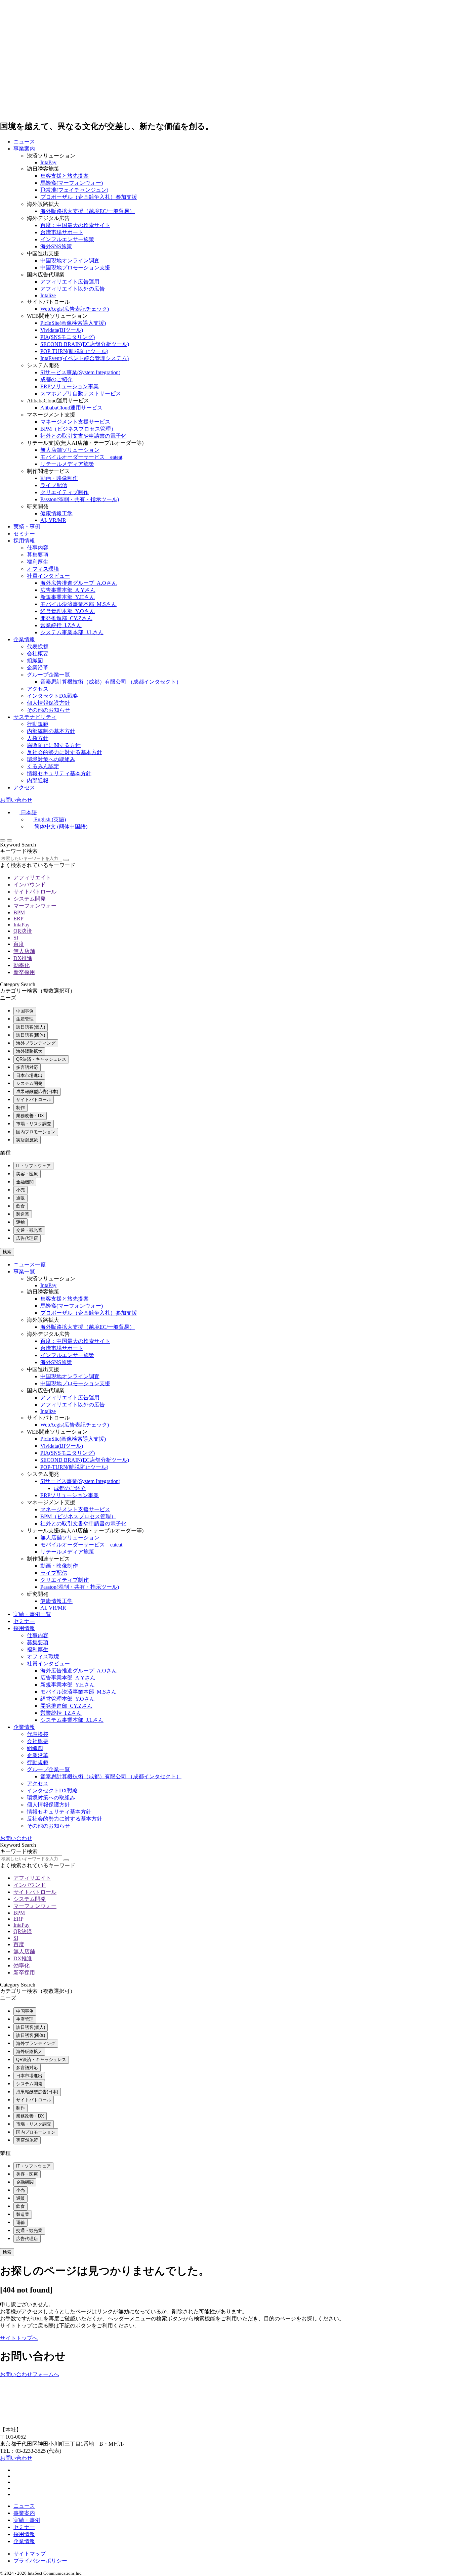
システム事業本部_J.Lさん (72, 632)
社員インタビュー (48, 576)
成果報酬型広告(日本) (37, 1091)
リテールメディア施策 (67, 464)
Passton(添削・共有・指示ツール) (80, 499)
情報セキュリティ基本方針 (59, 773)
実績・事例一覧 (32, 1614)
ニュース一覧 (30, 1264)
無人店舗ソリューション (70, 450)
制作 (20, 1108)
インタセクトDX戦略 (52, 696)
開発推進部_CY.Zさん (66, 618)
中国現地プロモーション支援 (75, 268)
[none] (236, 820)
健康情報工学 (56, 513)
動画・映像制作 (59, 478)
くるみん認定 (43, 766)
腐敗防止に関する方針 (54, 745)
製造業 (23, 1214)
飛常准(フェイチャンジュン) (74, 190)
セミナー (24, 534)
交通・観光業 (29, 1230)
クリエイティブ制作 (65, 492)
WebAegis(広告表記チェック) (75, 309)
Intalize (48, 295)
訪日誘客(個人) (31, 1027)
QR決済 (23, 931)
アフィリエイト (32, 878)
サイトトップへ (19, 2338)
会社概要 (38, 653)
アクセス (38, 689)
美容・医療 (27, 1174)
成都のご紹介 (56, 379)
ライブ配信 (54, 485)
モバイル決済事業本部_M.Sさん (78, 604)
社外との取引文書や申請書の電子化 (83, 436)
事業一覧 (24, 1272)
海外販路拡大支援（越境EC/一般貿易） (88, 211)
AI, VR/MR (53, 520)
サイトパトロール (35, 892)
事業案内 (24, 149)
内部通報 (38, 780)
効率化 (22, 965)
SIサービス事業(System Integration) (80, 372)
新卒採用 (24, 972)
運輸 (20, 1222)
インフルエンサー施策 (67, 239)
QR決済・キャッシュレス (41, 1059)
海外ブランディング (36, 1043)
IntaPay (48, 162)
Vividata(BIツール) (62, 330)
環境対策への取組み (51, 759)
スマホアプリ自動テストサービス (81, 394)
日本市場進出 (29, 1075)
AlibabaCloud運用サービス (71, 408)
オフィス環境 (43, 569)
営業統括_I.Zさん (61, 625)
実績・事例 (27, 527)
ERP (18, 919)
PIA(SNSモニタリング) (68, 337)
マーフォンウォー (35, 906)
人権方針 (38, 738)
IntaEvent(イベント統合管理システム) (85, 358)
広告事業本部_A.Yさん (68, 590)
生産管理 (25, 1019)
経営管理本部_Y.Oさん (68, 611)
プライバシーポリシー (40, 2561)
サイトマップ (30, 2554)
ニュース (24, 142)
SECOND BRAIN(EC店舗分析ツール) (85, 344)
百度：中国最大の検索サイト (75, 225)
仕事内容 (38, 548)
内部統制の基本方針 (51, 731)
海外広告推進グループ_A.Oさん (79, 583)
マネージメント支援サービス (75, 422)
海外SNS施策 (56, 246)
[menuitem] (25, 812)
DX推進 (23, 958)
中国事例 (25, 1011)
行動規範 (38, 724)
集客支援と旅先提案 (65, 176)
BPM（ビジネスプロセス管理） (78, 429)
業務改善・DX (30, 1116)
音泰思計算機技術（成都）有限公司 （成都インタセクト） (111, 682)
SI (16, 938)
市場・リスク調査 (34, 1124)
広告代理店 (27, 1238)
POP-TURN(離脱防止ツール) (74, 351)
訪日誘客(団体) (31, 1035)
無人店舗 (24, 951)
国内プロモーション (36, 1132)
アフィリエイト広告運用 (70, 282)
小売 (20, 1190)
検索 (7, 1252)
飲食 (20, 1206)
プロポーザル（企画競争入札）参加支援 (89, 197)
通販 (20, 1198)
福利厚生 (38, 562)
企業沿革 (38, 668)
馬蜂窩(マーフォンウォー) (72, 183)
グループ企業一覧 (48, 675)
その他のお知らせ (48, 710)
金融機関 (25, 1182)
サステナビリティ (35, 717)
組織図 (35, 661)
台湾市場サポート (62, 232)
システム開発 (30, 899)
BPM (19, 912)
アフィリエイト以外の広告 (73, 289)
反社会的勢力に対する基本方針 (65, 752)
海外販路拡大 (29, 1051)
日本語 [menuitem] (29, 812)
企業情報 (24, 639)
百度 (19, 944)
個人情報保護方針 (48, 703)
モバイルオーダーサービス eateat (81, 457)
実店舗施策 (27, 1140)
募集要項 (38, 555)
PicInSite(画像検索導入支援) (73, 323)
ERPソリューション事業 (70, 386)
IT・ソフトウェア (33, 1166)
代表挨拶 (38, 646)
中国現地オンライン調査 (70, 260)
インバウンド (30, 885)
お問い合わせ (16, 800)
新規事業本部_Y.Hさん (68, 597)
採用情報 (24, 541)
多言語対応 (27, 1067)
